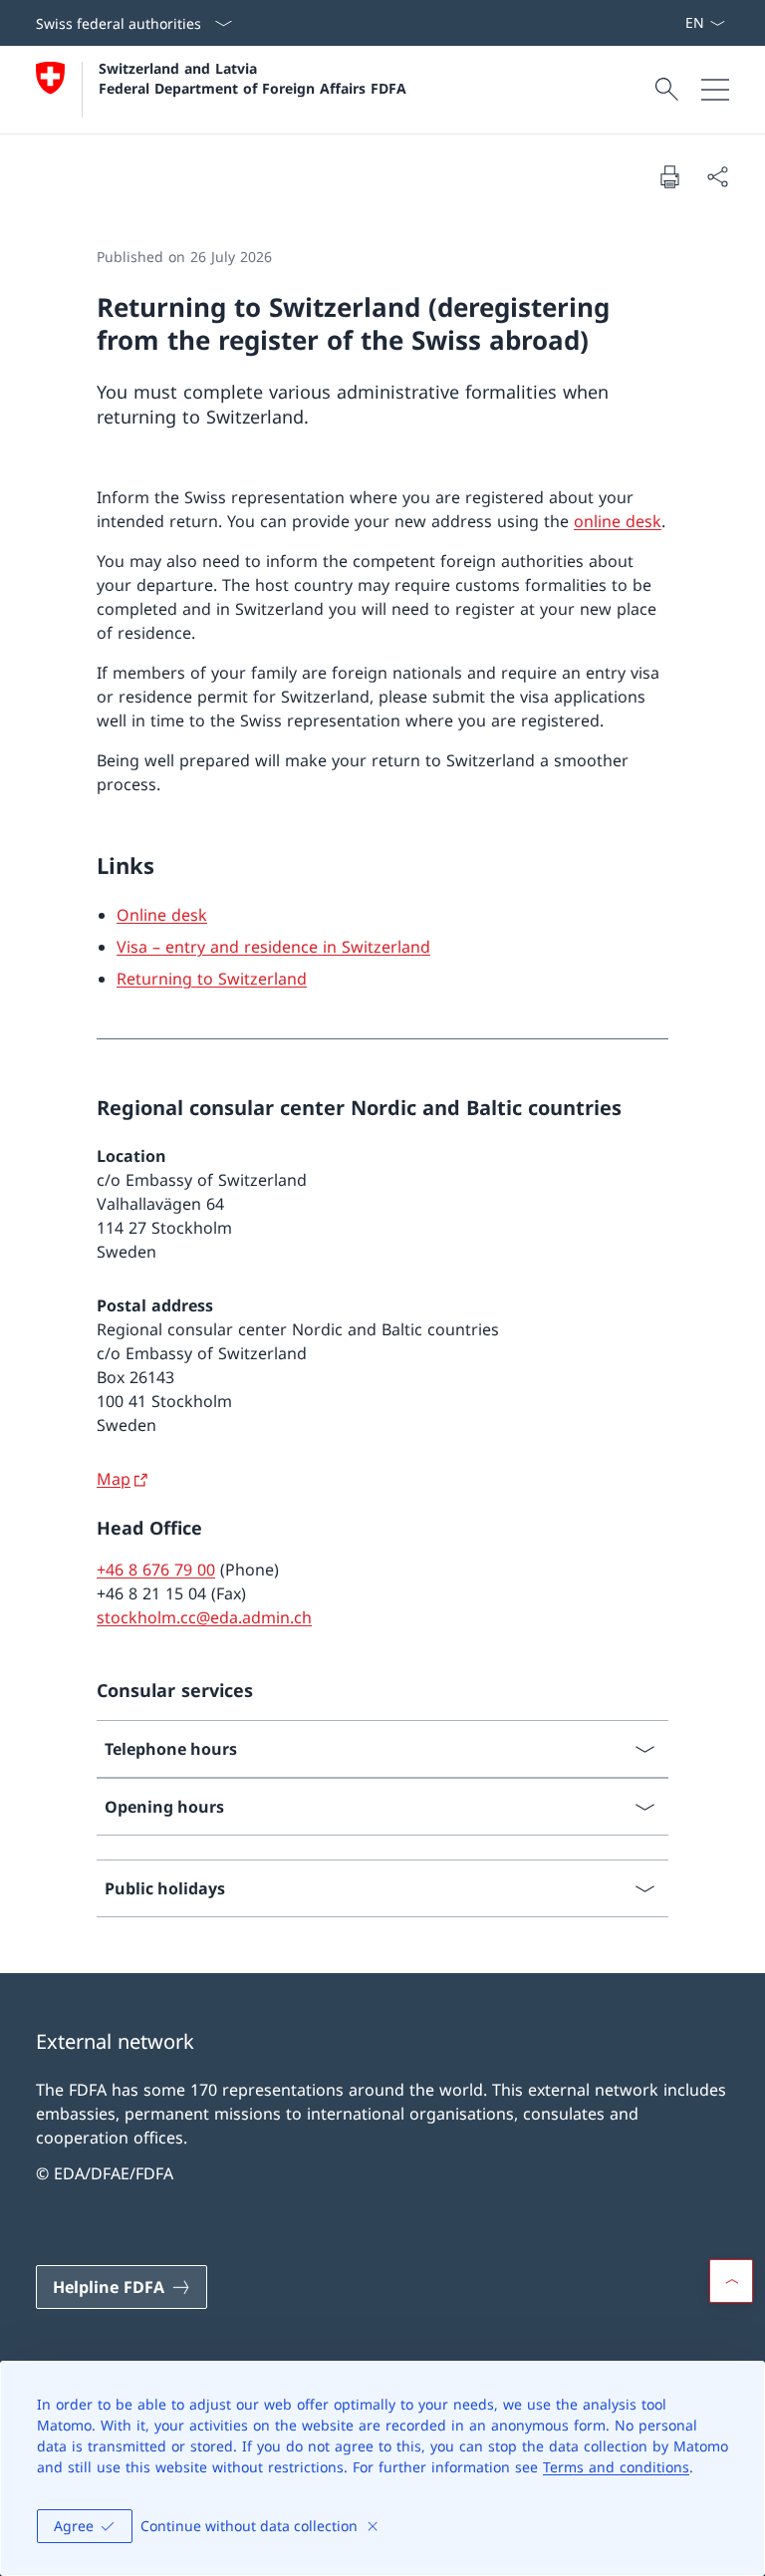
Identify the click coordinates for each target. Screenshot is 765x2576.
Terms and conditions (616, 2467)
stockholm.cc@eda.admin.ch (204, 1617)
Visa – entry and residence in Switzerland (273, 947)
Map (114, 1479)
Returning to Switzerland (212, 979)
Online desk (162, 915)
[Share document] (717, 176)
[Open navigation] (715, 90)
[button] (731, 2281)
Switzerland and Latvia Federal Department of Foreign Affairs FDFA (253, 78)
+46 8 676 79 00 (156, 1570)
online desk (618, 521)
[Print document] (669, 176)
